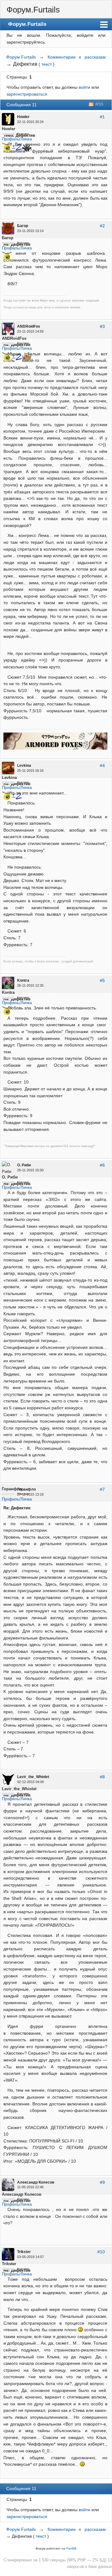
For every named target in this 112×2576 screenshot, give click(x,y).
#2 (102, 226)
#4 (102, 766)
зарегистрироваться (27, 94)
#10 (101, 2252)
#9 (102, 2182)
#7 (102, 1489)
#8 (102, 1777)
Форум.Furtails (33, 10)
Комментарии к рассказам (77, 57)
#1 (102, 117)
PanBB (71, 2548)
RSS (99, 104)
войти (84, 87)
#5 (102, 980)
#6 (102, 1165)
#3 (102, 326)
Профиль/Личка (17, 139)
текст (47, 64)
